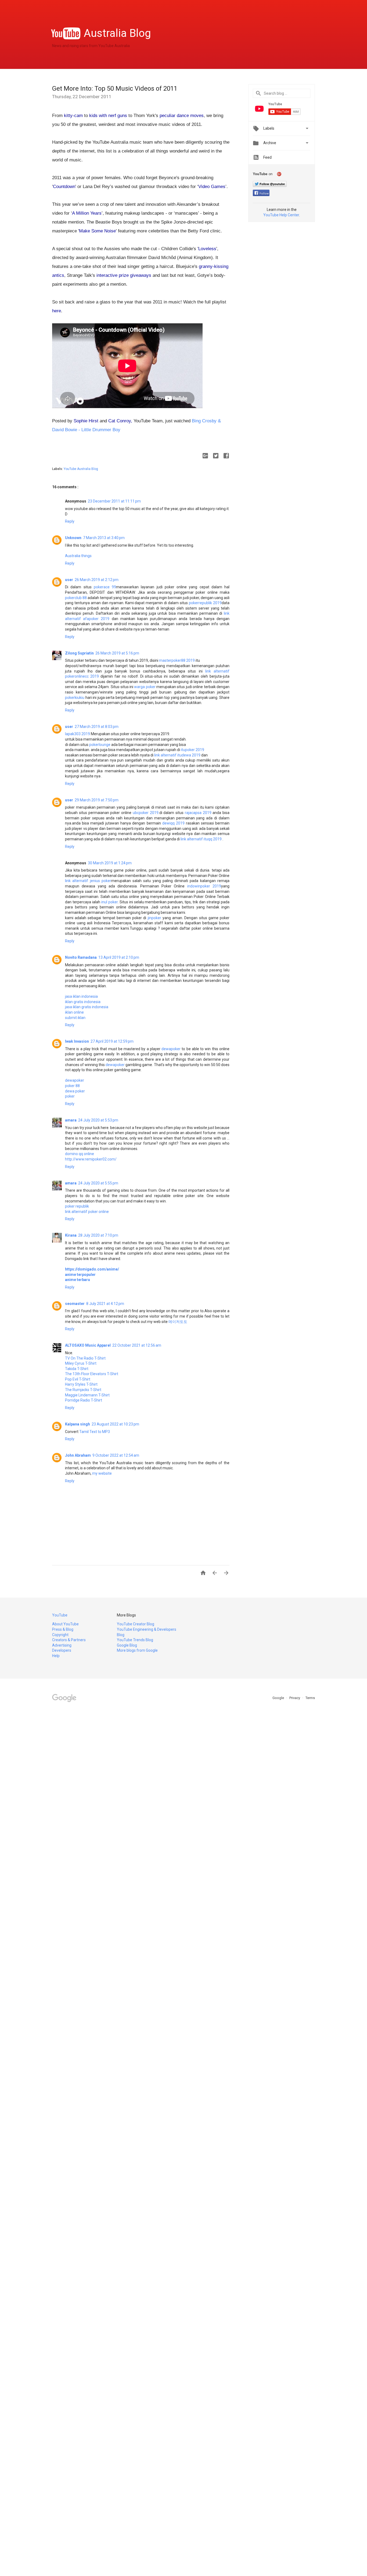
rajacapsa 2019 (198, 813)
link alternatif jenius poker (88, 881)
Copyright (60, 1635)
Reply (70, 521)
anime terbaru (78, 1280)
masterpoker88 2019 (177, 660)
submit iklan (75, 1018)
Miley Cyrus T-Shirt (81, 1363)
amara (71, 1120)
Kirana (71, 1235)
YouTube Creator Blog (136, 1624)
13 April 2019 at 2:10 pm (119, 957)
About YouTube (65, 1624)
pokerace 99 (105, 587)
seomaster (75, 1304)
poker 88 (72, 1086)
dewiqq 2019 (173, 823)
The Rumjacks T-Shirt (83, 1390)
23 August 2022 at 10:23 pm (115, 1424)
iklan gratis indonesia (83, 1002)
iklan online (74, 1012)
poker (70, 1096)
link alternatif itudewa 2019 (177, 755)
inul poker (109, 902)
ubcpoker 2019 (146, 813)
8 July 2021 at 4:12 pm (105, 1304)
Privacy (295, 1698)
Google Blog (127, 1645)
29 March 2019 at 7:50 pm (97, 800)
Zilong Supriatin (79, 653)
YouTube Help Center (281, 215)
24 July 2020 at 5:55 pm (98, 1183)
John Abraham (78, 1455)
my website (102, 1473)
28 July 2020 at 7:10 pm (98, 1235)
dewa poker (75, 1091)
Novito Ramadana (81, 957)
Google (279, 1698)
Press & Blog (63, 1629)
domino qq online (80, 1154)
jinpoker (154, 918)
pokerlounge (100, 745)
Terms (310, 1698)
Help (56, 1656)
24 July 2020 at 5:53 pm (98, 1120)
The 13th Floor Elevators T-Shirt (92, 1374)
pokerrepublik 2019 (205, 603)
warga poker (145, 687)
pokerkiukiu (75, 698)
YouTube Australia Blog (81, 469)
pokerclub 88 (76, 598)
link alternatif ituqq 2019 (201, 839)
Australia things (78, 556)
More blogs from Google (137, 1650)
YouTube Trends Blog (135, 1640)
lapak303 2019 (78, 734)
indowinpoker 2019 (204, 886)
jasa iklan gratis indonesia (87, 1007)
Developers (62, 1650)
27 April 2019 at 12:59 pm (112, 1041)
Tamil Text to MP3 (95, 1432)
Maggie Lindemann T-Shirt (87, 1395)
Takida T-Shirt (77, 1369)
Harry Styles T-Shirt (81, 1384)
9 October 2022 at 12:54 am (116, 1455)
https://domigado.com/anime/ (92, 1269)
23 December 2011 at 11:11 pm (114, 501)
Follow (264, 194)
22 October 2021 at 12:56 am (137, 1345)
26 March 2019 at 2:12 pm (97, 580)
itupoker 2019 (193, 750)
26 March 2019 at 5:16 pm (117, 653)
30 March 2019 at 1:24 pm (110, 863)
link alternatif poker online (87, 1212)
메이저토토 (178, 1322)
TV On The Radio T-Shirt (85, 1358)
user (69, 580)
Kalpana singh (78, 1424)
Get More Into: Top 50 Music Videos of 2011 (115, 89)
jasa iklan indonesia (81, 996)
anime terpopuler (80, 1275)
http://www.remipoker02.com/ (91, 1159)
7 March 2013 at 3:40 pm (104, 538)
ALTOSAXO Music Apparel (88, 1345)
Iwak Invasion (77, 1041)
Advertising (62, 1645)
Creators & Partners (69, 1640)
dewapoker (172, 1049)
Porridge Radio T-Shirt (84, 1400)
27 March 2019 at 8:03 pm (97, 727)
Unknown (73, 538)
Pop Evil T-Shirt (78, 1379)
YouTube (60, 1615)
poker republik (77, 1206)
